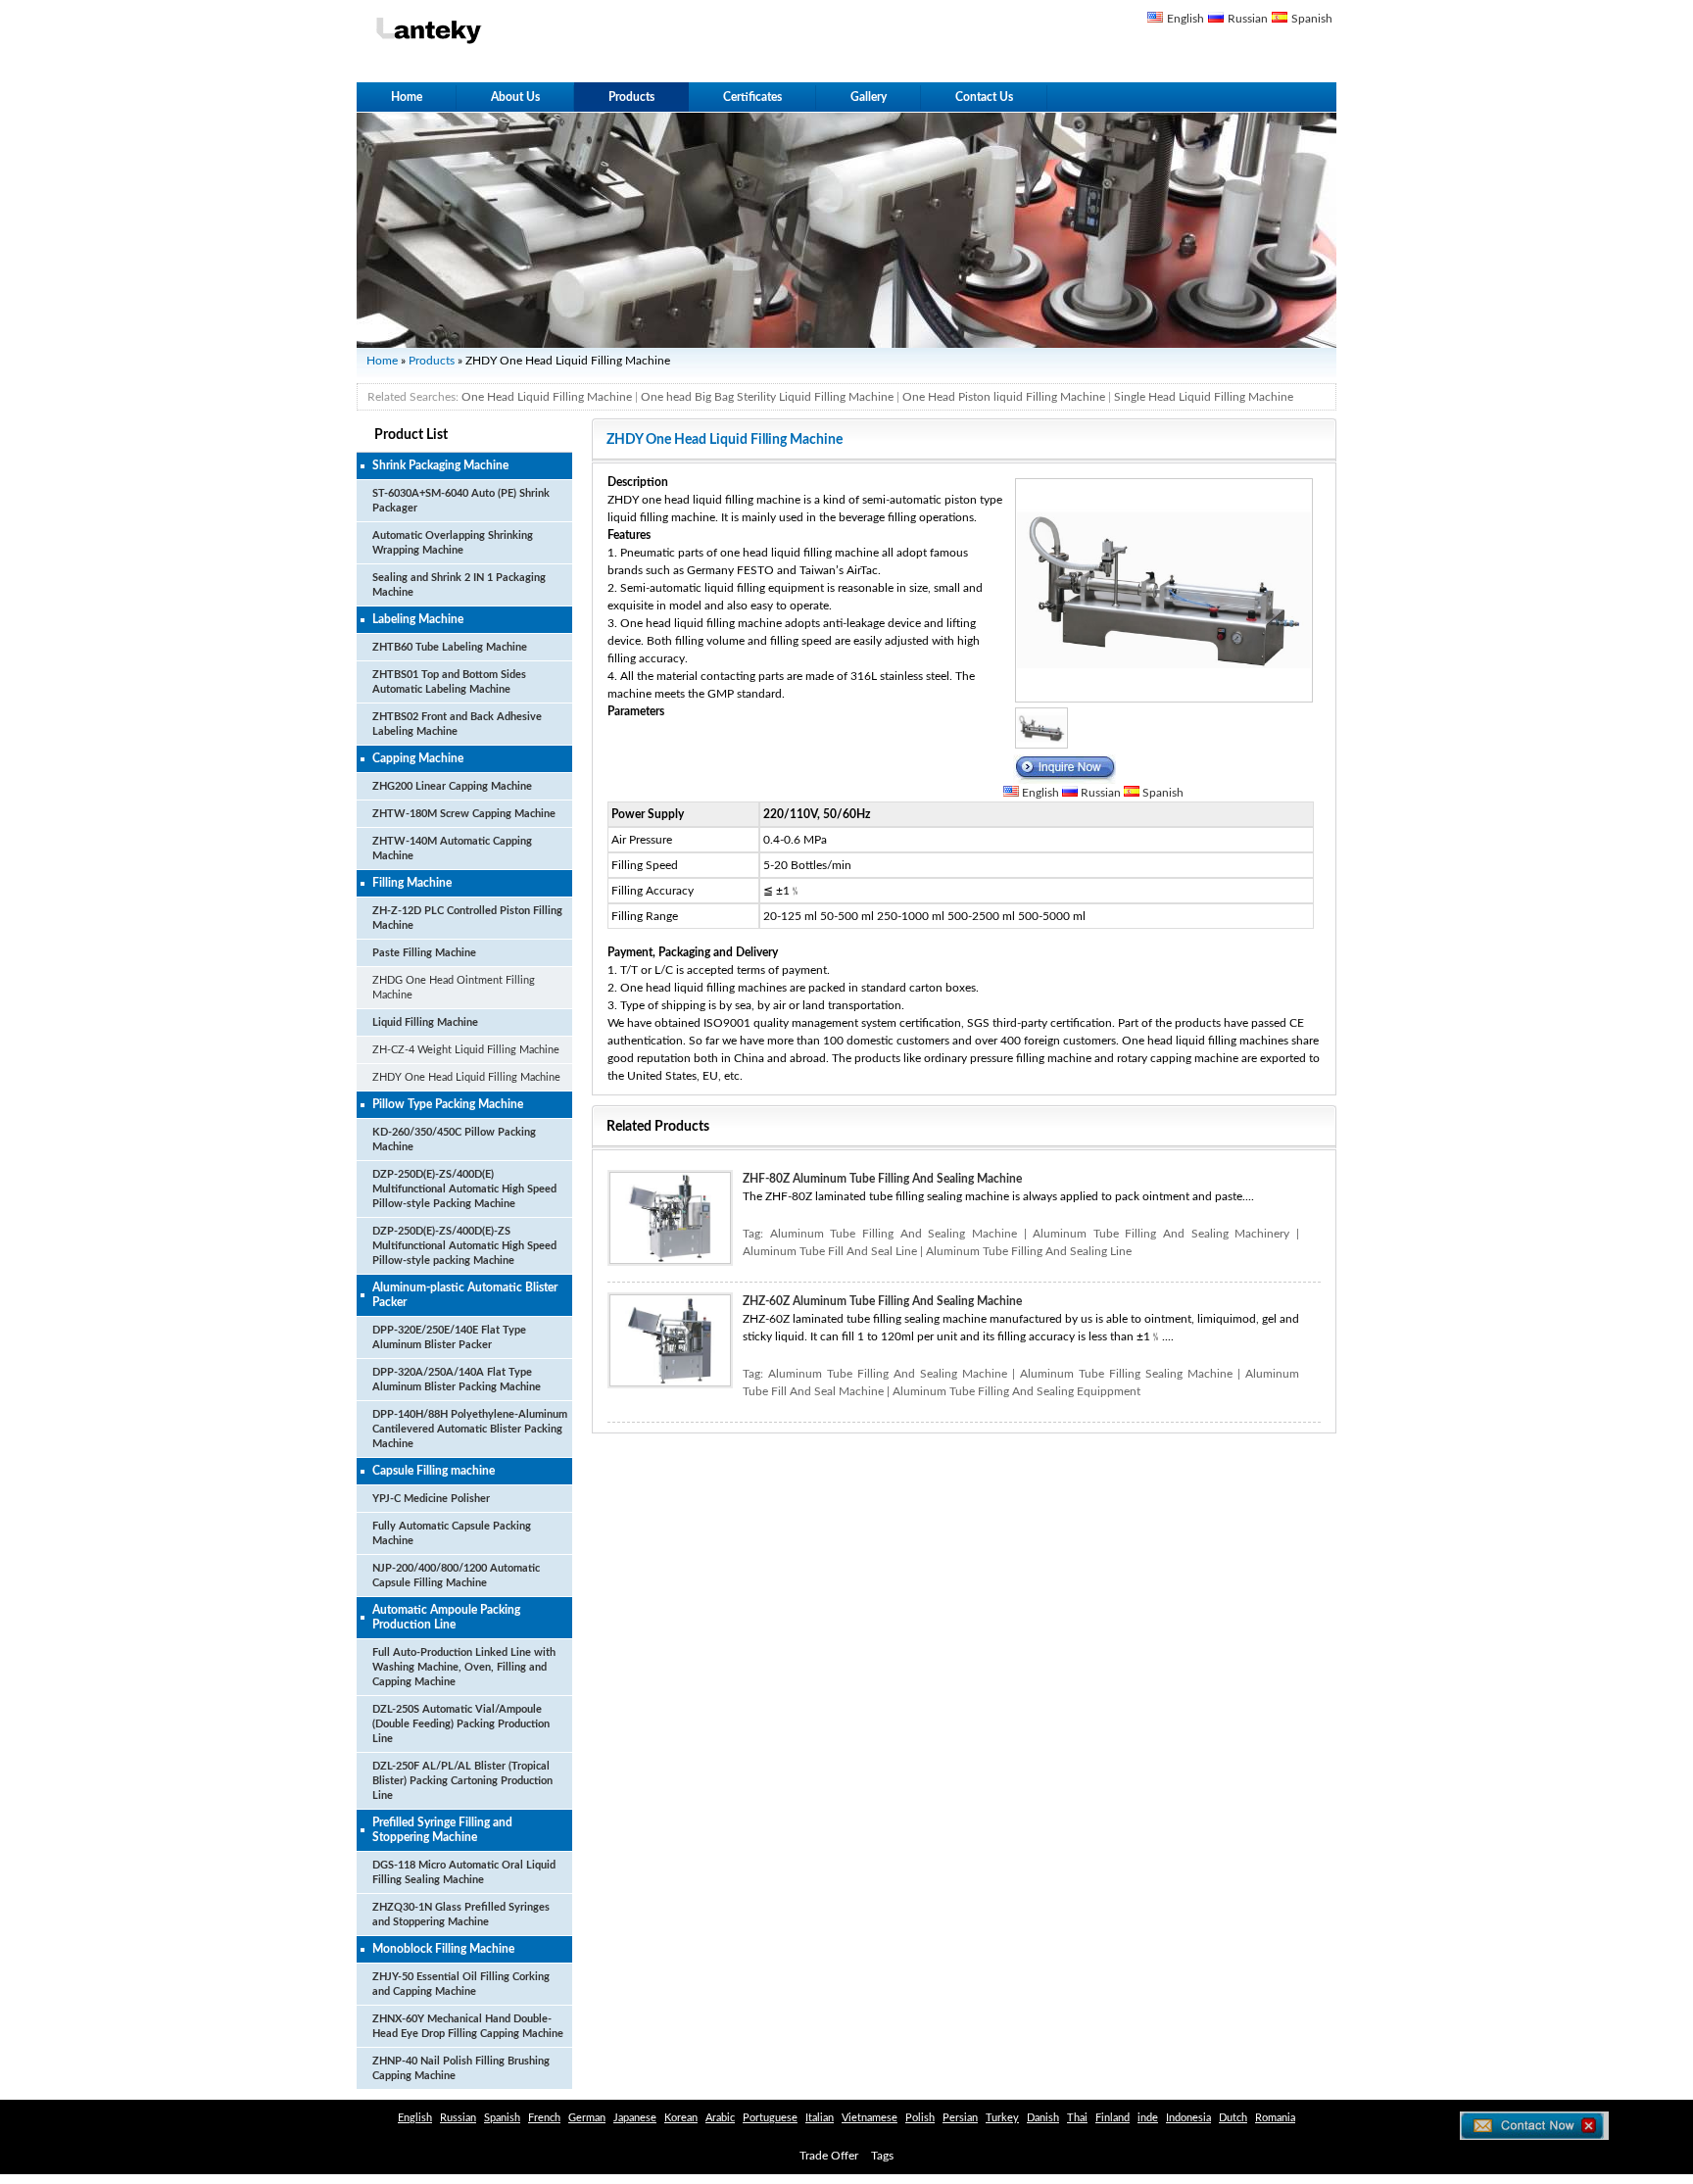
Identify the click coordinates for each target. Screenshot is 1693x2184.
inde (1148, 2118)
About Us (515, 97)
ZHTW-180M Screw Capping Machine (464, 814)
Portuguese (770, 2118)
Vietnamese (870, 2118)
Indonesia (1188, 2118)
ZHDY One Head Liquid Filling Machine (466, 1077)
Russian (1248, 19)
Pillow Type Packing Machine (448, 1104)
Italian (820, 2118)
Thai (1077, 2118)
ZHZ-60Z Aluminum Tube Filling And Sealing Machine (882, 1301)
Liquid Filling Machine (425, 1022)
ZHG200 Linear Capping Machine (452, 786)
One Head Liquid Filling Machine (547, 397)
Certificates (752, 97)
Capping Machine (418, 758)
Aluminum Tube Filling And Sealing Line (1029, 1251)
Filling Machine (412, 883)
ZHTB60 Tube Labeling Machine (450, 647)
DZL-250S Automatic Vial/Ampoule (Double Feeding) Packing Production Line (461, 1724)
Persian (960, 2118)
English (1185, 19)
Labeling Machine (418, 619)
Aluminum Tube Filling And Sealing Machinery (1161, 1234)
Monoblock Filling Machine (443, 1949)
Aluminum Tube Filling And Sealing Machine (894, 1234)
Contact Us (984, 97)
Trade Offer (829, 2156)
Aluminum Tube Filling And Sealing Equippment (1016, 1391)
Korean (681, 2118)
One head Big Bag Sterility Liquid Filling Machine (767, 397)
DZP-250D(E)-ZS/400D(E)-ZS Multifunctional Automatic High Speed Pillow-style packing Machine (464, 1246)
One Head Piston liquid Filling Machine (1004, 397)
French (544, 2118)
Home (407, 97)
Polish (920, 2118)
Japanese (635, 2118)
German (587, 2118)
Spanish (1312, 19)
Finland (1113, 2118)
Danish (1043, 2118)
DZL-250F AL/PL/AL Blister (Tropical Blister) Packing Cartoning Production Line (462, 1781)
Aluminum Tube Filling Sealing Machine (1126, 1374)
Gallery (869, 97)
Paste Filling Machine (424, 953)
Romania (1275, 2118)
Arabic (720, 2118)
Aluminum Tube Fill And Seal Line (830, 1251)
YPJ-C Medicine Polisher (431, 1499)
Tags (882, 2156)
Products (631, 97)
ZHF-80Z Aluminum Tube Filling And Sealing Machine (882, 1179)
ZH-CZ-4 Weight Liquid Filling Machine (466, 1050)
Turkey (1002, 2118)
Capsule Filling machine (434, 1471)
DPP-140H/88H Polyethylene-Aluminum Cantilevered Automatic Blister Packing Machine (470, 1429)
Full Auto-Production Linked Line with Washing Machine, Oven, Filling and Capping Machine (464, 1667)
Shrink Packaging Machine (440, 465)
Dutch (1233, 2118)
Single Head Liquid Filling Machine (1204, 397)
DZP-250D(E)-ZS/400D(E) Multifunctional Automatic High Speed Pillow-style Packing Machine (464, 1189)
